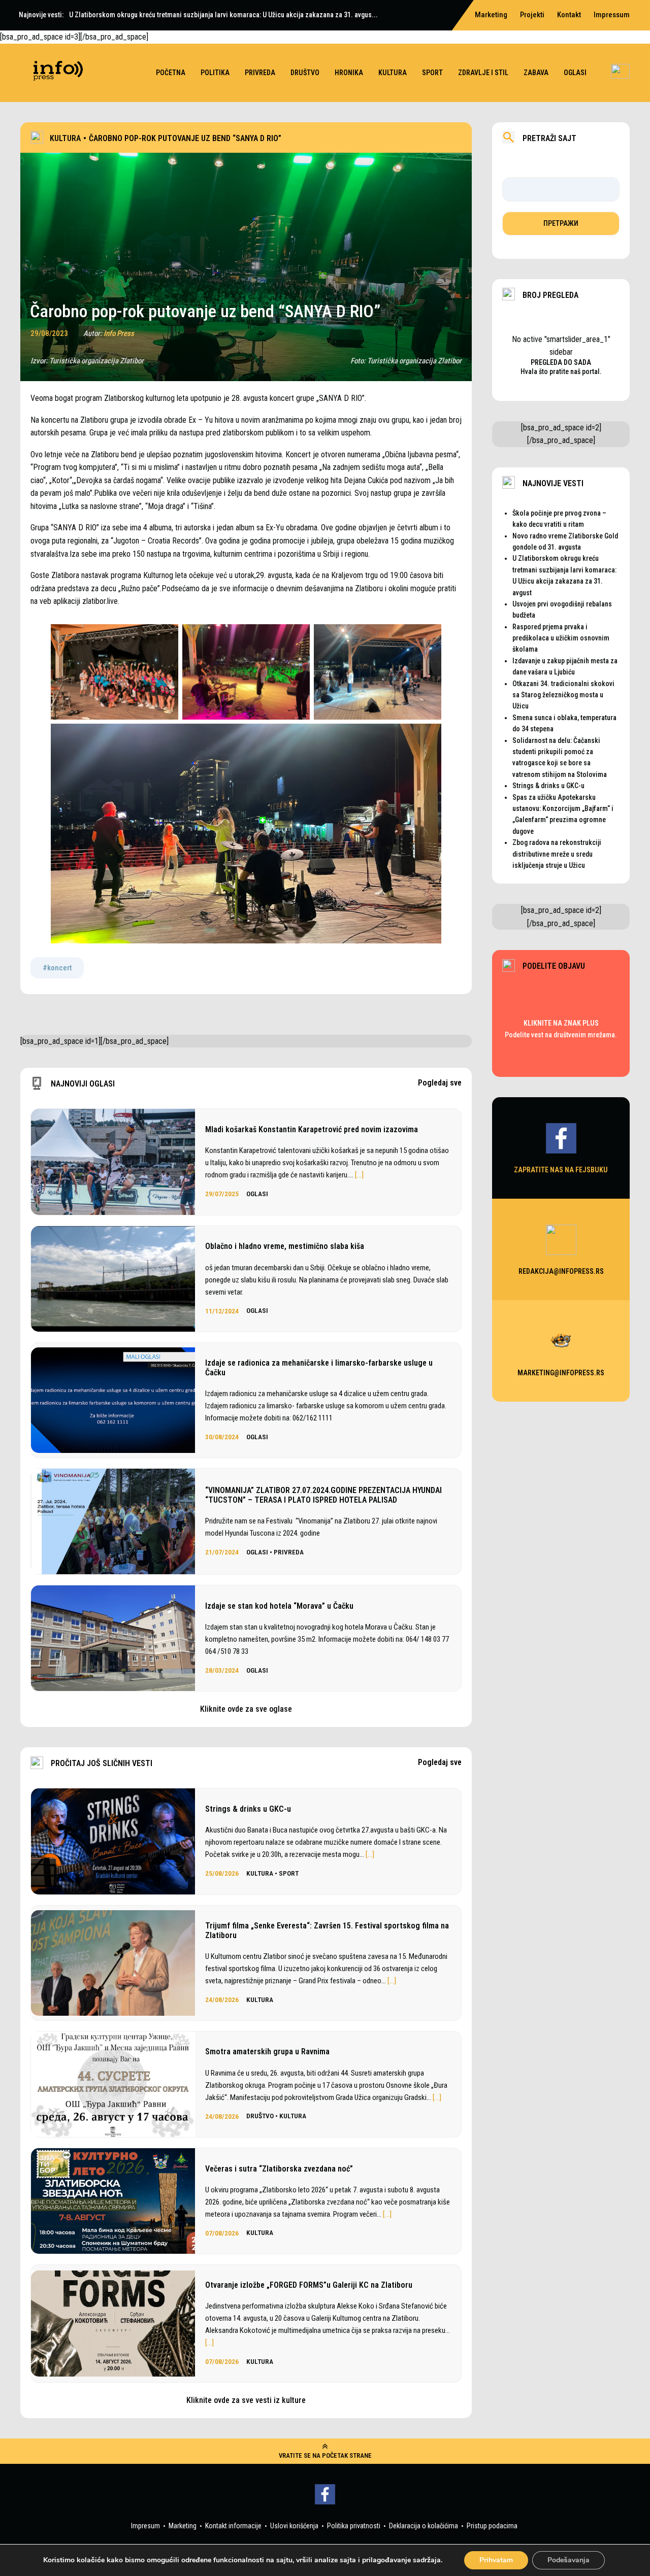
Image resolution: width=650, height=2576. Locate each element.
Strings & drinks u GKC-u (248, 1809)
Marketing (183, 2526)
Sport (432, 73)
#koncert (57, 968)
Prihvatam (496, 2560)
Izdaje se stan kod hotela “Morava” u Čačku (279, 1606)
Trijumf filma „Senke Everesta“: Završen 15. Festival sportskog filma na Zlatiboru (327, 1930)
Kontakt (569, 15)
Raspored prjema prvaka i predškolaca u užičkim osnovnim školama (561, 638)
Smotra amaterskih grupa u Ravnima (267, 2052)
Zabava (536, 73)
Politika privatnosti (354, 2526)
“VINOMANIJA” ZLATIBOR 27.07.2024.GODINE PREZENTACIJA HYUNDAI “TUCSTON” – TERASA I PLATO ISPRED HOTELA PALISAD (323, 1495)
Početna (171, 73)
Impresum (145, 2526)
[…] (359, 1175)
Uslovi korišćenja (294, 2526)
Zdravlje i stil (483, 73)
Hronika (349, 73)
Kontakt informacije (233, 2526)
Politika (215, 73)
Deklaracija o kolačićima (424, 2526)
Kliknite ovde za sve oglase (246, 1709)
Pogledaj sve (440, 1083)
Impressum (612, 15)
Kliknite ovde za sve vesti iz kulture (246, 2400)
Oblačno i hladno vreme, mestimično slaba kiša (285, 1246)
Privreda (260, 73)
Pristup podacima (492, 2526)
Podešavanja (568, 2560)
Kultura (393, 73)
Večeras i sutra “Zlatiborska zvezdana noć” (279, 2169)
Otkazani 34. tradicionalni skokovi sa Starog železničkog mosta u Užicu (563, 695)
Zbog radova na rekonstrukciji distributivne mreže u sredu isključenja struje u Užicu (557, 854)
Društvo (305, 73)
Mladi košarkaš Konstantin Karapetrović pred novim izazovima (312, 1129)
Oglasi (575, 73)
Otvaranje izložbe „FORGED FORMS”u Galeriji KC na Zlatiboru (309, 2285)
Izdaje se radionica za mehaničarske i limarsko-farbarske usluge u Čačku (319, 1368)
